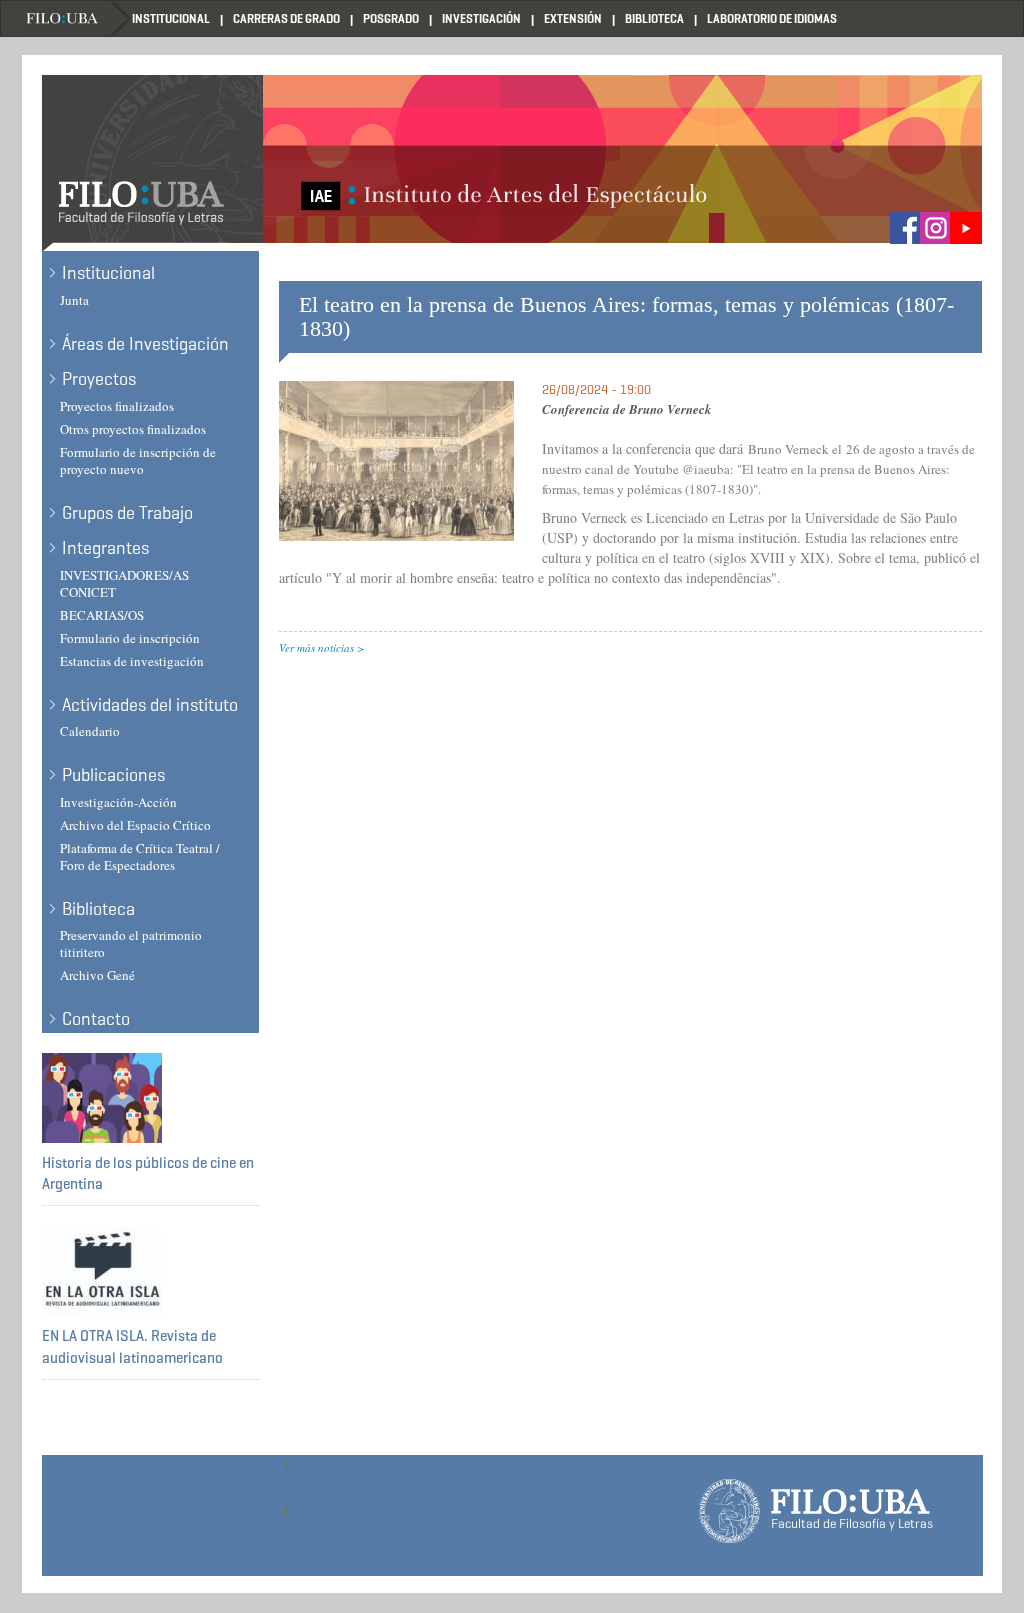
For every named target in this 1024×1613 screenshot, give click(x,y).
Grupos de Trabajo (127, 513)
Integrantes (105, 548)
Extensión (573, 18)
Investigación (481, 18)
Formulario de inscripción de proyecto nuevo (138, 460)
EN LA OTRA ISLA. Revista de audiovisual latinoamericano (132, 1346)
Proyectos (99, 379)
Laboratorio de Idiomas (772, 18)
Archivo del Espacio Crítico (135, 825)
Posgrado (391, 18)
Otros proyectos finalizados (133, 429)
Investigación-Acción (118, 802)
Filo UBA (77, 18)
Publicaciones (113, 775)
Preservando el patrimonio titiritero (131, 943)
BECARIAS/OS (102, 615)
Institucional (171, 18)
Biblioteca (654, 18)
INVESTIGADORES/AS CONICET (124, 583)
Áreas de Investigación (145, 344)
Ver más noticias (316, 647)
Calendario (90, 731)
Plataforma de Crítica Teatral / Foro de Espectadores (140, 856)
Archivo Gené (97, 975)
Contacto (96, 1019)
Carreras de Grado (286, 18)
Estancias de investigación (132, 661)
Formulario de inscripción (130, 638)
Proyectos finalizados (117, 406)
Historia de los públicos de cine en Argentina (148, 1173)
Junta (74, 300)
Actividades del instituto (150, 705)
